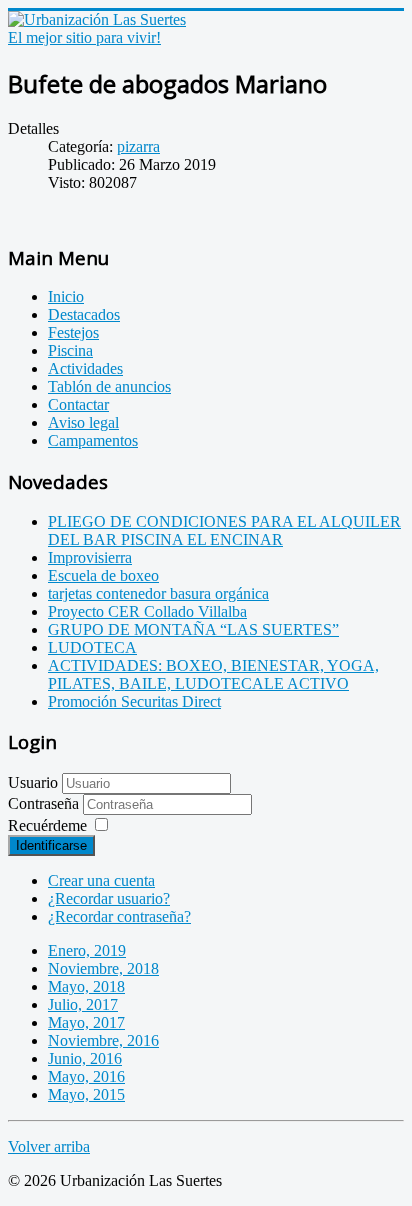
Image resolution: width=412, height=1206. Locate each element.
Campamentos (93, 440)
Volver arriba (49, 1146)
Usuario (33, 782)
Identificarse (51, 845)
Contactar (78, 404)
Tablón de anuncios (109, 386)
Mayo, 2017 (86, 1022)
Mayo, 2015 (86, 1094)
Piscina (70, 350)
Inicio (66, 296)
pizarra (138, 146)
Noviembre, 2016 (103, 1040)
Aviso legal (83, 422)
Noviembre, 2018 (103, 968)
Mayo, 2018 (86, 986)
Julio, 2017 (83, 1004)
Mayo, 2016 (86, 1076)
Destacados (84, 314)
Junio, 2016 (85, 1058)
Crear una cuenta (101, 880)
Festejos (73, 332)
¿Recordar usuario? (109, 898)
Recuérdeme (47, 825)
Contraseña (45, 803)
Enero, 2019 (87, 950)
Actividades (85, 368)
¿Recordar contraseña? (119, 916)
